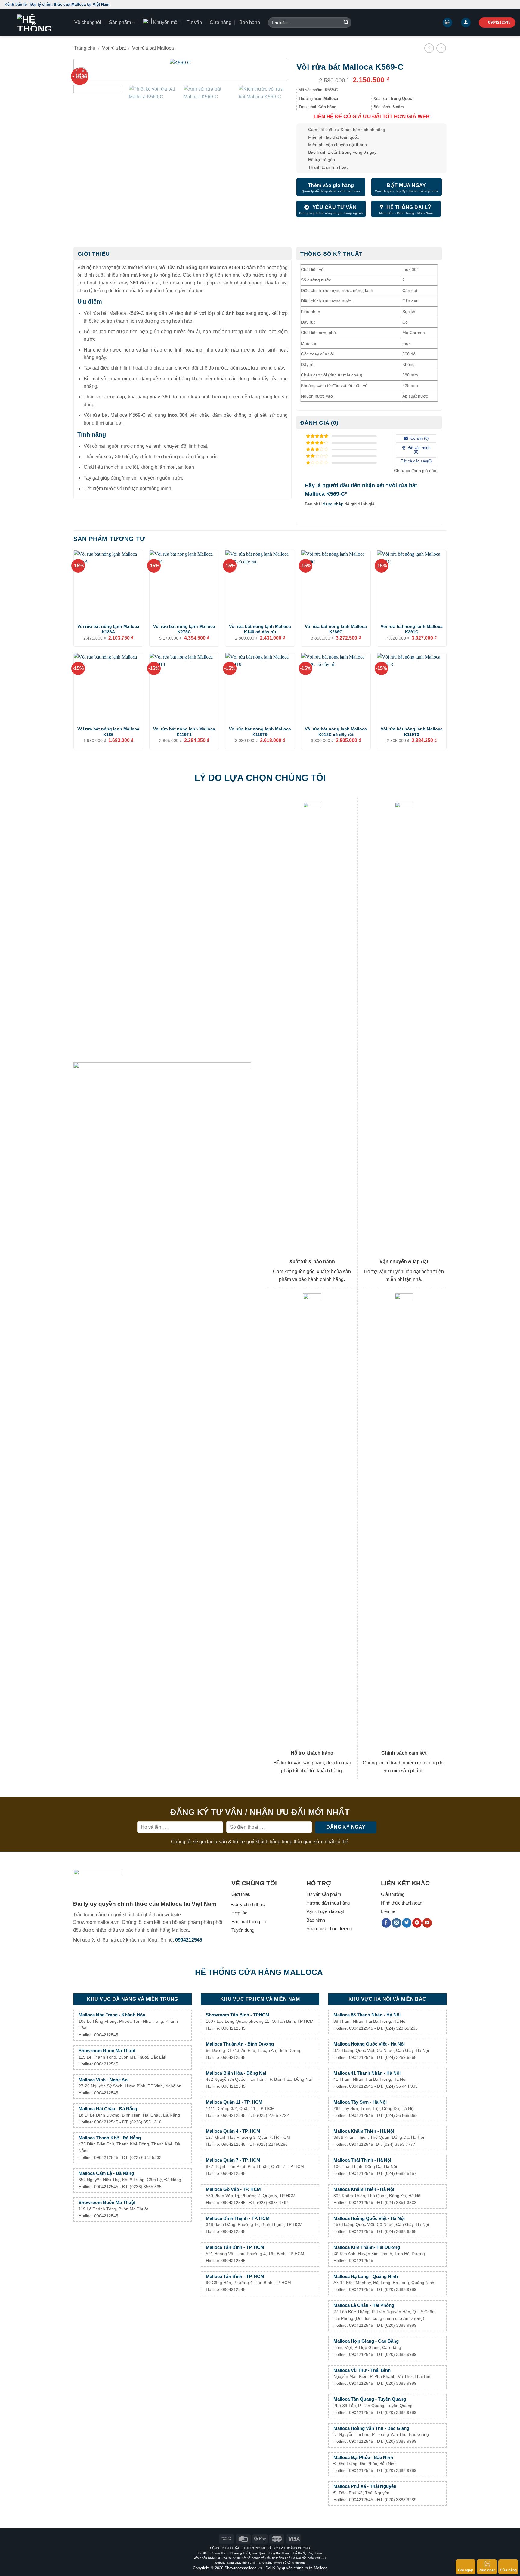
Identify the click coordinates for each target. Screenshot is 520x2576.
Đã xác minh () (419, 450)
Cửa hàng (221, 22)
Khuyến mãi (166, 22)
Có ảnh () (419, 438)
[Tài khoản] (466, 23)
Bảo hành (250, 22)
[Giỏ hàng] (447, 23)
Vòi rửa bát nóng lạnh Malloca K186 (108, 732)
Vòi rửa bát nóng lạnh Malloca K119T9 (260, 732)
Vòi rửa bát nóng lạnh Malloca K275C (184, 629)
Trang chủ (85, 48)
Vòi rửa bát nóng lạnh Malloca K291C (412, 629)
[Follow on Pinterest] (417, 1923)
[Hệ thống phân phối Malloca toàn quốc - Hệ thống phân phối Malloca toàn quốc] (35, 23)
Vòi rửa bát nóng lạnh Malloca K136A (108, 629)
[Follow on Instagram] (396, 1923)
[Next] (273, 73)
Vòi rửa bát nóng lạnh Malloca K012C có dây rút (336, 732)
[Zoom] (81, 73)
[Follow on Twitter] (407, 1923)
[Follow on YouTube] (427, 1923)
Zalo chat (487, 2570)
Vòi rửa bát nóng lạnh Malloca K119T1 (184, 732)
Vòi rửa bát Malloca (153, 48)
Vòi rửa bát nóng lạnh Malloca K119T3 (412, 732)
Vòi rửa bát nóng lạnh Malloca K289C (336, 629)
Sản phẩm (120, 22)
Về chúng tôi (88, 22)
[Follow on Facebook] (386, 1923)
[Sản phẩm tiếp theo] (441, 48)
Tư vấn (194, 22)
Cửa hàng (508, 2570)
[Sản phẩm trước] (429, 48)
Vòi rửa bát (114, 48)
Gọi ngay (466, 2570)
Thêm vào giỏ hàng (331, 185)
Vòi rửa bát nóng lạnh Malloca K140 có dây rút (260, 629)
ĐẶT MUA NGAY (407, 185)
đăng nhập (333, 504)
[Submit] (346, 23)
